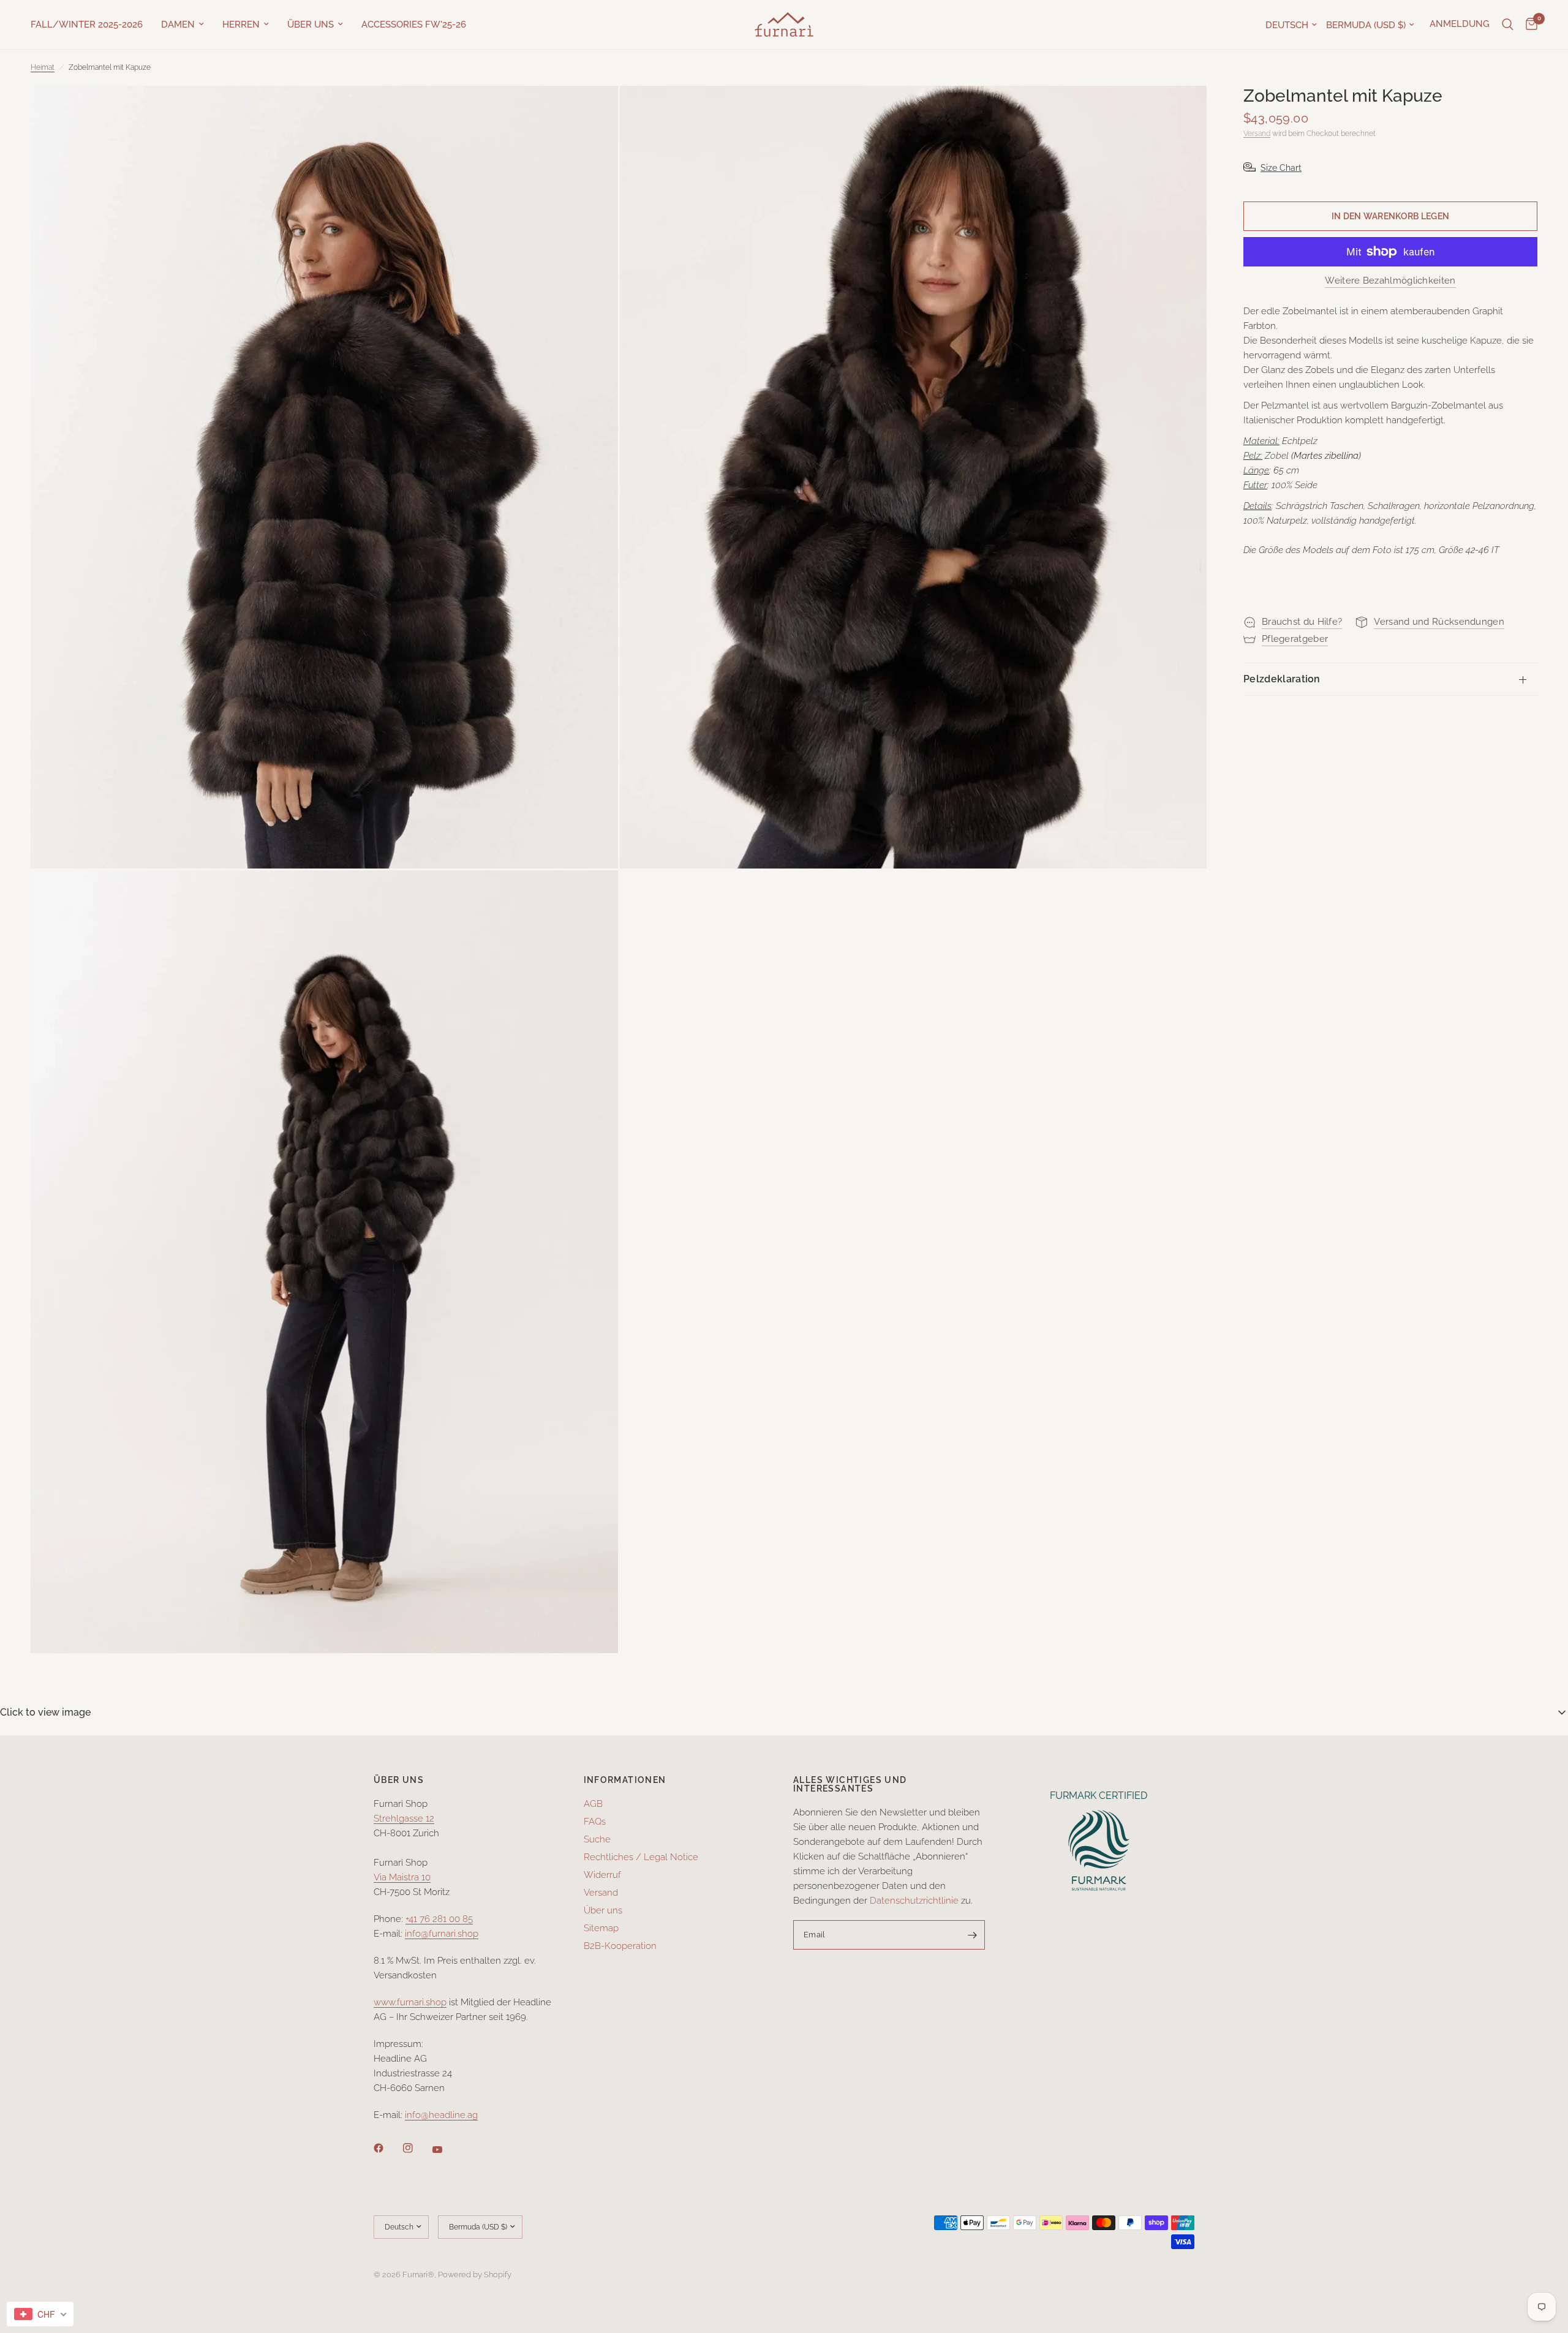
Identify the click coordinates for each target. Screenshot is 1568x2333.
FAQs (595, 1822)
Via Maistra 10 (402, 1877)
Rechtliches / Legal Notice (641, 1857)
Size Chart (1281, 168)
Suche (597, 1839)
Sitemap (601, 1928)
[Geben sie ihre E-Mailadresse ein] (973, 1935)
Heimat (43, 67)
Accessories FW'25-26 (414, 24)
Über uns (311, 24)
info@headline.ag (441, 2115)
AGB (593, 1804)
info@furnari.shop (442, 1934)
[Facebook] (387, 2148)
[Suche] (1508, 24)
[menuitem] (91, 24)
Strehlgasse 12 (404, 1819)
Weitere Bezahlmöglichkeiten (1390, 281)
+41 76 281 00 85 (439, 1919)
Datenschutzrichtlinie (914, 1901)
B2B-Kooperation (620, 1946)
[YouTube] (446, 2150)
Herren (241, 24)
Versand (1257, 134)
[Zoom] (592, 111)
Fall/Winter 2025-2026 (87, 24)
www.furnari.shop (410, 2002)
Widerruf (602, 1875)
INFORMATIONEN (625, 1780)
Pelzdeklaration (1282, 679)
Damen (178, 24)
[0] (1528, 24)
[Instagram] (417, 2148)
